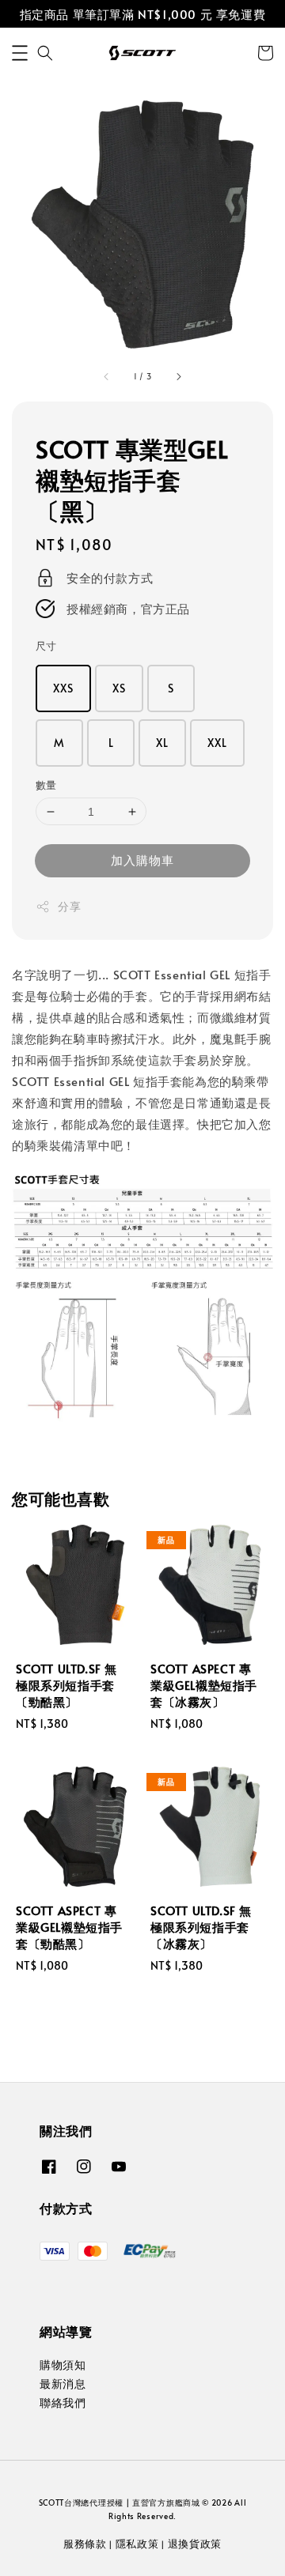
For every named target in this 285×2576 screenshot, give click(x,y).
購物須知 (63, 2365)
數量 (46, 785)
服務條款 (85, 2544)
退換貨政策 (195, 2544)
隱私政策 (137, 2544)
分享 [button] (69, 906)
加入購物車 (142, 860)
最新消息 (63, 2384)
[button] (20, 53)
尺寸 (46, 646)
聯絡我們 (63, 2403)
